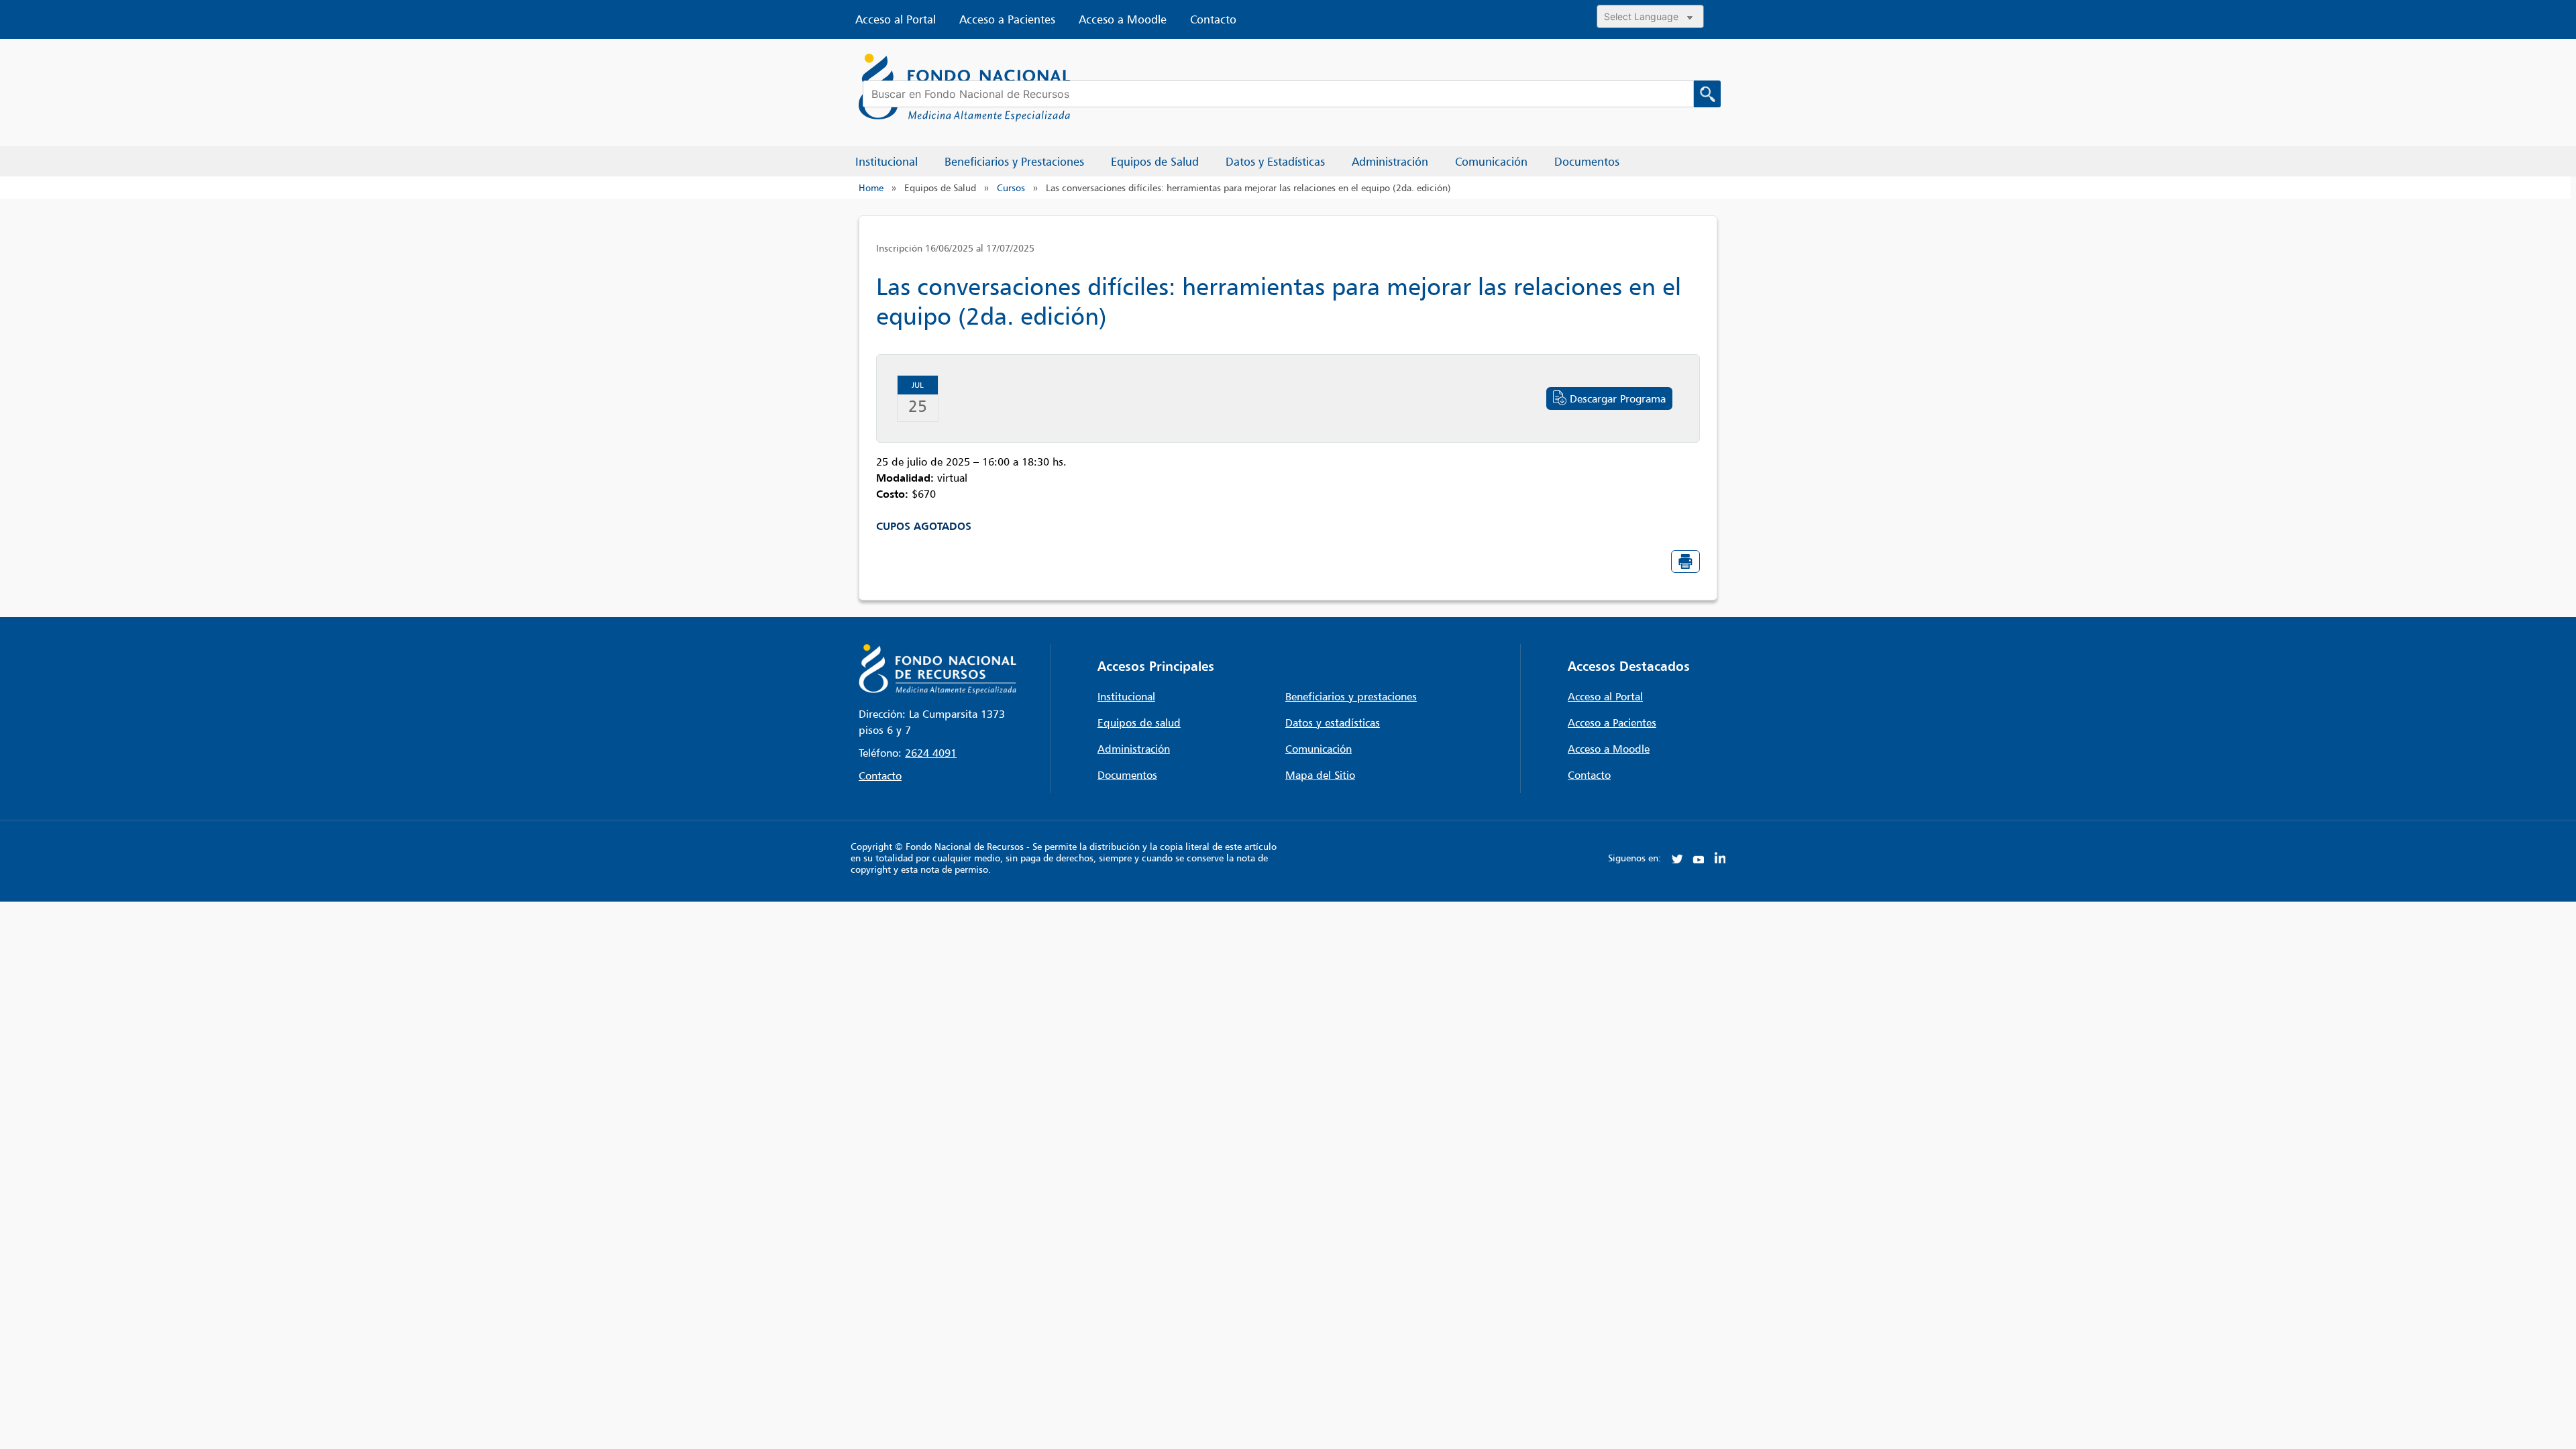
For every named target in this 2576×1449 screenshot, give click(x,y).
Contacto (1213, 19)
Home (871, 187)
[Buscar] (1707, 94)
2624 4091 (931, 753)
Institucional (1126, 696)
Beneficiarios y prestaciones (1351, 696)
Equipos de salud (1139, 722)
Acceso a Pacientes (1007, 19)
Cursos (1011, 187)
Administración (1134, 749)
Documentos (1127, 775)
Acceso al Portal (896, 19)
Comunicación (1319, 749)
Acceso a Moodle (1123, 19)
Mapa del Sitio (1320, 775)
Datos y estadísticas (1333, 722)
